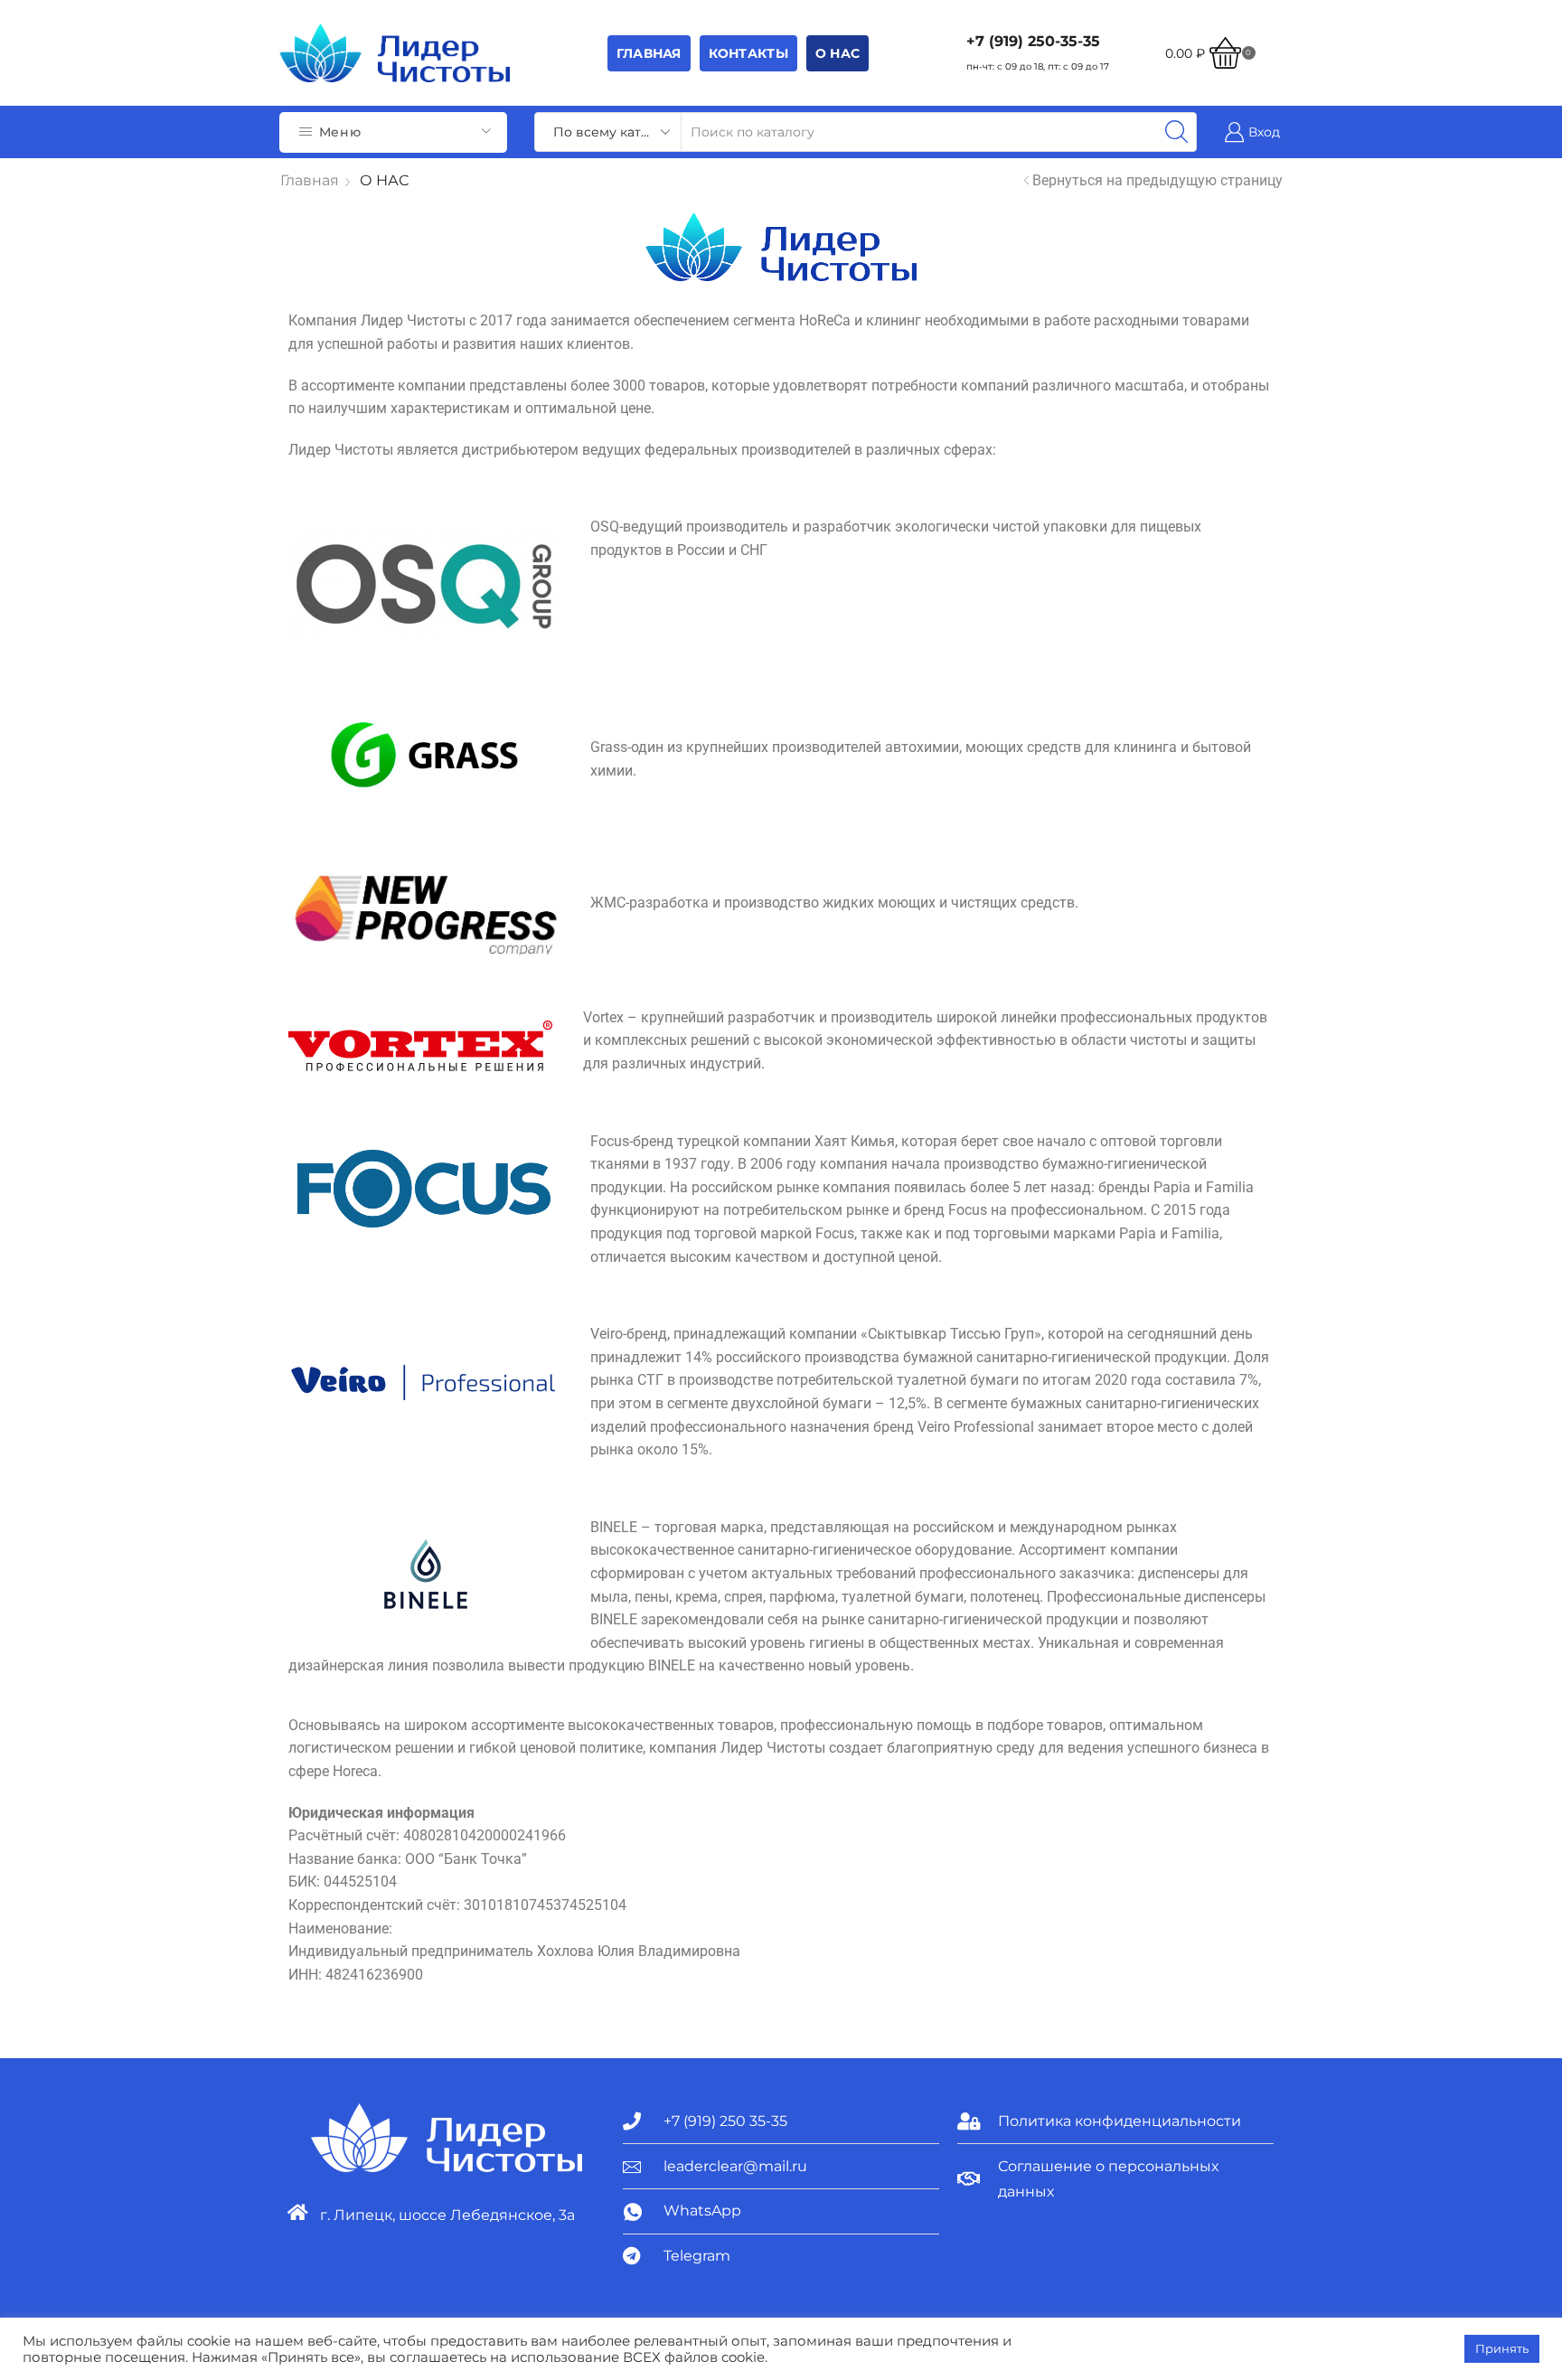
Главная (649, 53)
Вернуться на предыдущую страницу (1157, 180)
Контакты (748, 53)
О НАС (837, 53)
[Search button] (1177, 132)
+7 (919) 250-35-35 (1033, 41)
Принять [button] (1502, 2348)
